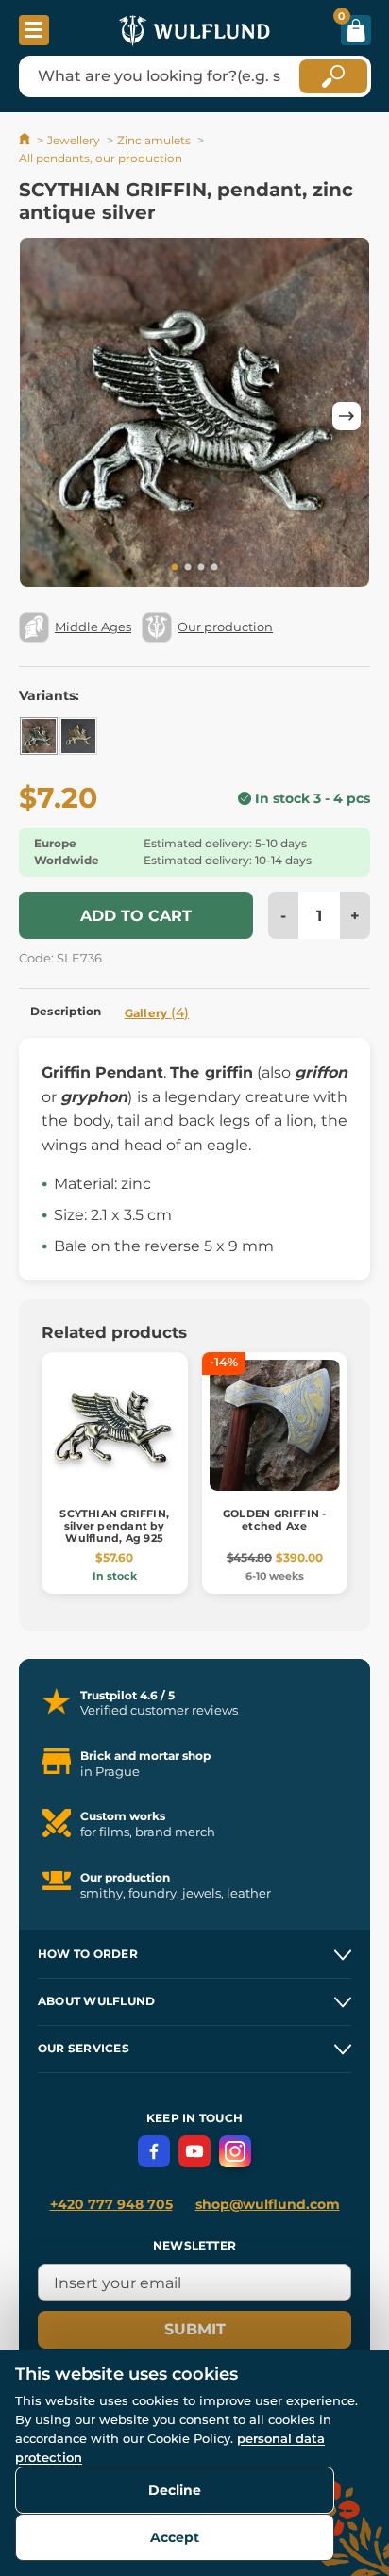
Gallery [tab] (157, 1012)
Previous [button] (42, 416)
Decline (175, 2490)
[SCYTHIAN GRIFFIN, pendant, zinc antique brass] (78, 736)
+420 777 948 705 (111, 2204)
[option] (194, 416)
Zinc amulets (154, 140)
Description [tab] (66, 1011)
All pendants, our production (101, 158)
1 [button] (175, 568)
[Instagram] (235, 2151)
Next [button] (347, 416)
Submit (195, 2329)
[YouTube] (194, 2151)
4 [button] (214, 568)
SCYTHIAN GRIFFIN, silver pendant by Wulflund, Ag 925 (114, 1526)
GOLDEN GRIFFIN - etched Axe (275, 1520)
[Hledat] (333, 76)
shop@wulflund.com (268, 2204)
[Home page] (26, 140)
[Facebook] (154, 2151)
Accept (175, 2537)
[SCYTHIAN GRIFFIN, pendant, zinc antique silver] (39, 736)
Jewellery (74, 140)
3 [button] (201, 568)
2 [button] (188, 568)
